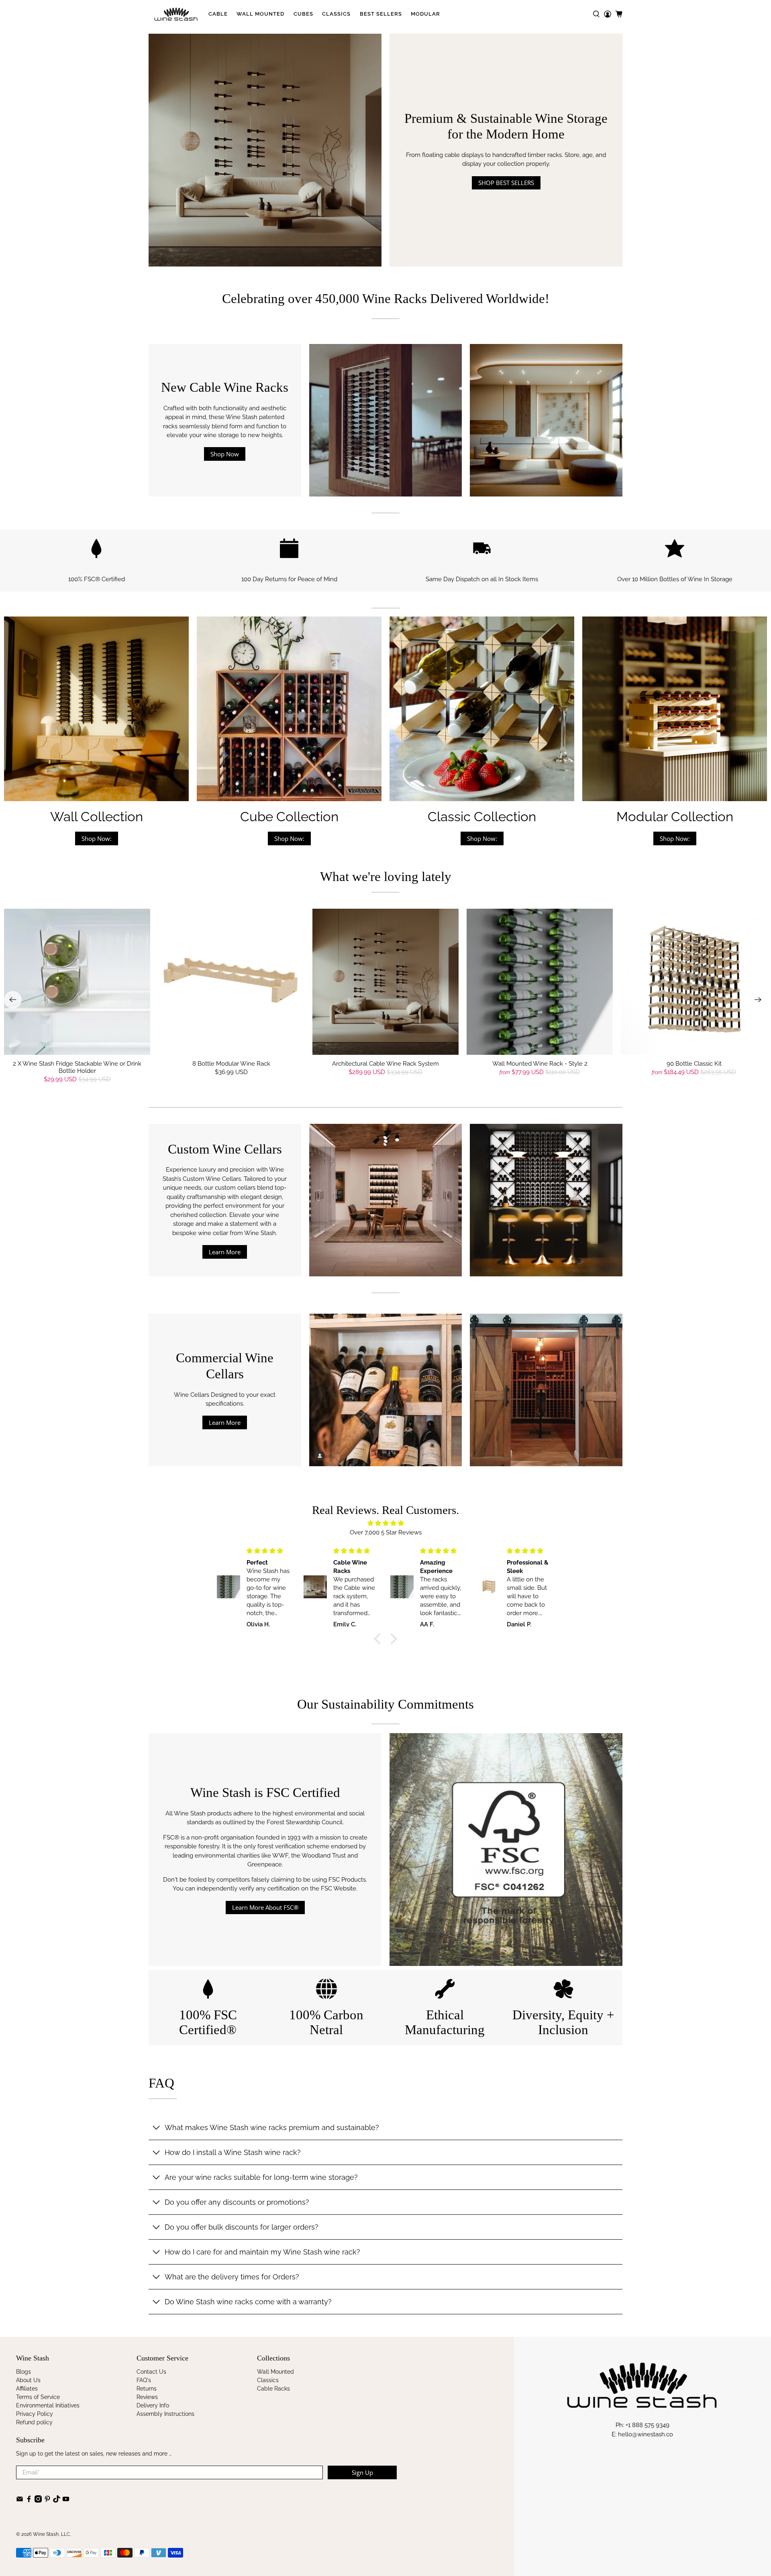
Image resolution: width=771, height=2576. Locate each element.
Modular (425, 14)
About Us (28, 2380)
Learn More (225, 1252)
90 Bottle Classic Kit (694, 1064)
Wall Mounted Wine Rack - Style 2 (540, 1064)
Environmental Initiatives (48, 2405)
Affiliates (27, 2389)
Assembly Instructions (165, 2414)
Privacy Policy (35, 2414)
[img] (385, 1523)
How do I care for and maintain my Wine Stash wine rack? (262, 2252)
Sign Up (362, 2472)
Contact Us (151, 2372)
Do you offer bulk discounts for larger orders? (242, 2227)
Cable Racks (273, 2389)
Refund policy (34, 2422)
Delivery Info (153, 2405)
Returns (147, 2389)
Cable (218, 14)
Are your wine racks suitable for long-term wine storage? (261, 2177)
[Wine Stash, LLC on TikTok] (57, 2501)
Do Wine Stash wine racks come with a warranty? (248, 2302)
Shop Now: (97, 838)
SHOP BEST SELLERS (506, 183)
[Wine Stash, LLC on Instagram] (38, 2501)
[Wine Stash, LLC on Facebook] (29, 2501)
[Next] (758, 1000)
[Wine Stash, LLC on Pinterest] (47, 2501)
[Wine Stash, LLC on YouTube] (66, 2501)
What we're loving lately (386, 877)
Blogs (23, 2372)
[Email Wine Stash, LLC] (20, 2501)
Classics (336, 14)
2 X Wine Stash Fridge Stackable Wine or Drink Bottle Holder (77, 1067)
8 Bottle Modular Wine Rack (231, 1064)
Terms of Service (38, 2397)
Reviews (147, 2397)
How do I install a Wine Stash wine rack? (233, 2152)
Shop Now (225, 454)
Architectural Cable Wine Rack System (385, 1064)
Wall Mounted (260, 14)
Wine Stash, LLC (51, 2534)
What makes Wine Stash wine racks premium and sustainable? (272, 2127)
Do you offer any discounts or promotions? (237, 2202)
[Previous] (13, 1000)
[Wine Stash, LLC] (176, 14)
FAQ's (144, 2380)
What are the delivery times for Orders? (232, 2277)
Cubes (303, 14)
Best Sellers (381, 14)
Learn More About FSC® (265, 1907)
